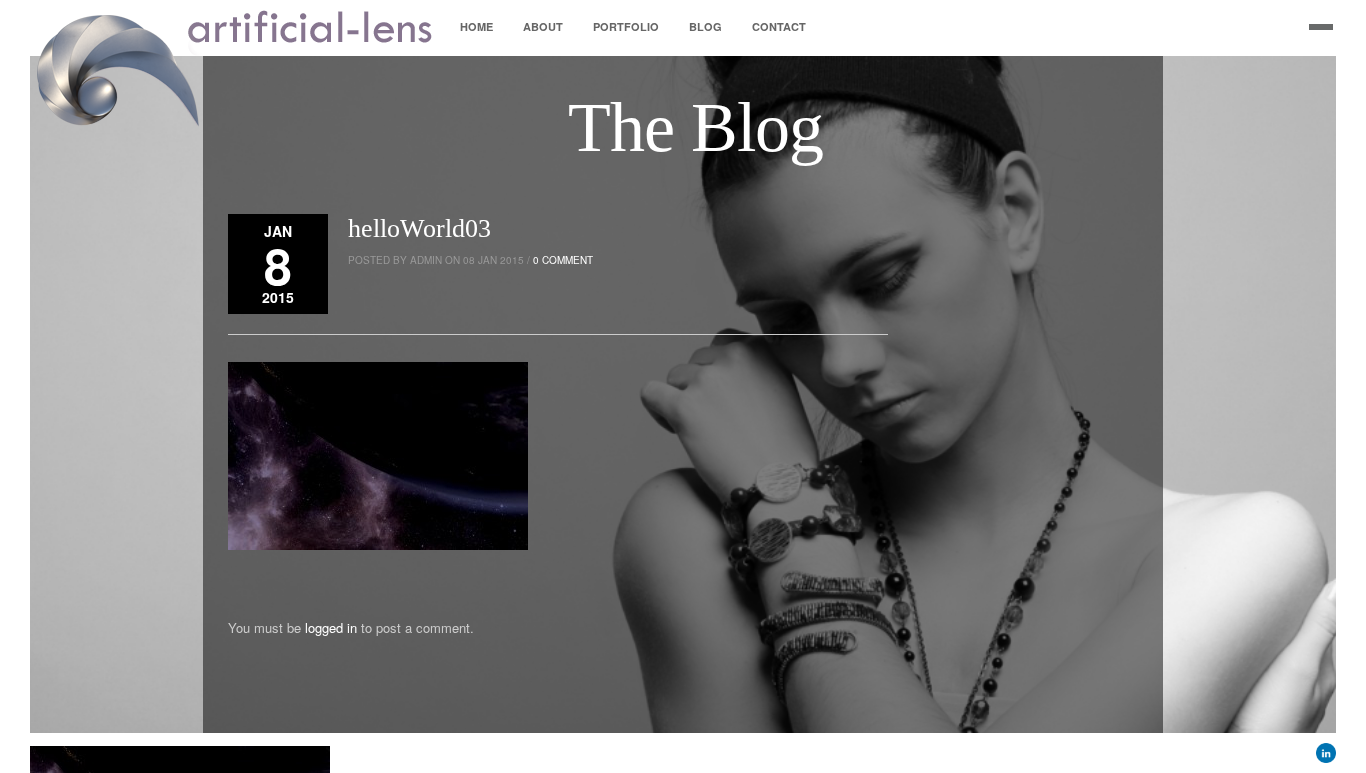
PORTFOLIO (626, 26)
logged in (331, 627)
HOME (476, 26)
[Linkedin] (1326, 757)
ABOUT (543, 26)
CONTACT (779, 26)
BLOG (705, 26)
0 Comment (563, 260)
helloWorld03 (419, 228)
